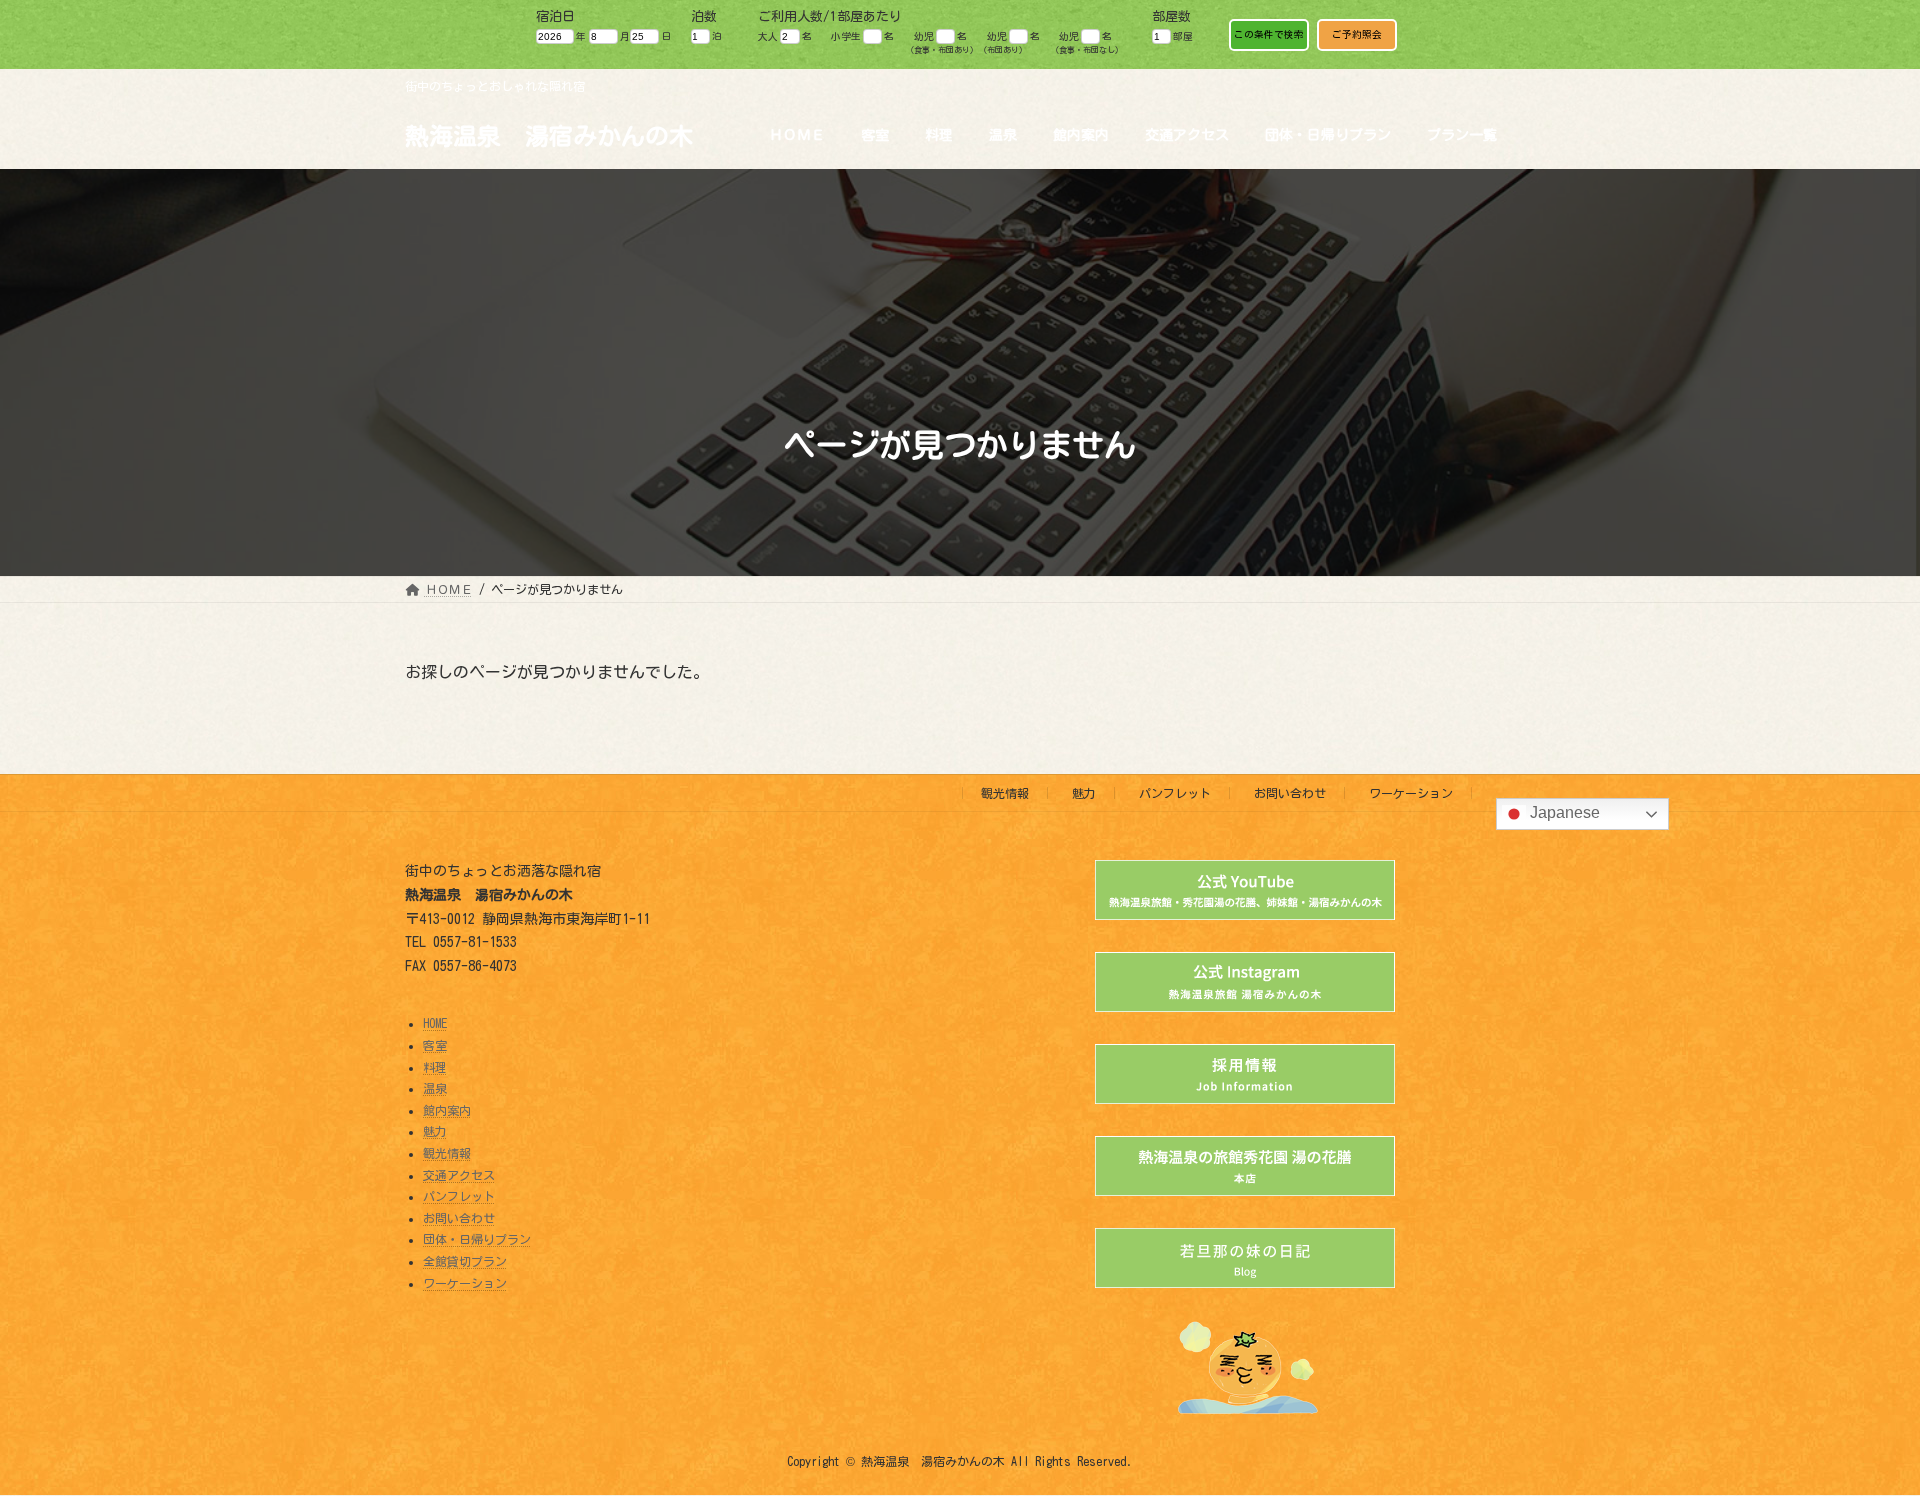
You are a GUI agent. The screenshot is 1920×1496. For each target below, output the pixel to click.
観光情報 (1005, 793)
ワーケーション (1411, 793)
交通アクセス (459, 1175)
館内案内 (447, 1110)
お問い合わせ (1290, 793)
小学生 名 (862, 36)
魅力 (1084, 793)
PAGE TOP (1858, 1429)
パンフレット (1175, 793)
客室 (435, 1045)
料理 (435, 1067)
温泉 (435, 1089)
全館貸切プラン (465, 1261)
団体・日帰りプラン (477, 1240)
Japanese (1563, 813)
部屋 (1183, 36)
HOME (435, 1024)
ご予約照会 (1357, 34)
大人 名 (784, 36)
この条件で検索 (1269, 34)
